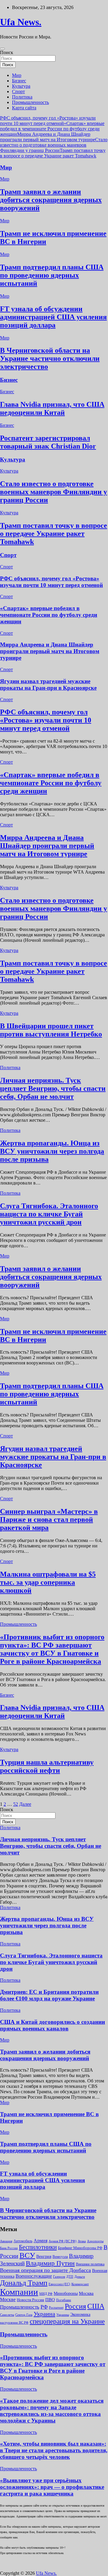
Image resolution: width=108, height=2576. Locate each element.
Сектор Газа (24, 2315)
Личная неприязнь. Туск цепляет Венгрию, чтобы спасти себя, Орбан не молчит (53, 1088)
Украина (44, 2314)
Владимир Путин (50, 2263)
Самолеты (7, 2315)
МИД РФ (46, 2294)
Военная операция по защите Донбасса (45, 2270)
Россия (75, 2306)
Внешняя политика (90, 2264)
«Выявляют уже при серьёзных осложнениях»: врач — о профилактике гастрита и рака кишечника (52, 2487)
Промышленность (30, 102)
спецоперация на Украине (67, 2321)
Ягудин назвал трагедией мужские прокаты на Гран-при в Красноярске (48, 684)
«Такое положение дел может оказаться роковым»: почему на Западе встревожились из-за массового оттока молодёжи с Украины (52, 2411)
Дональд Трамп (24, 2283)
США (96, 2306)
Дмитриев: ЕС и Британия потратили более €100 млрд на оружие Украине (49, 1995)
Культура (21, 86)
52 (16, 1804)
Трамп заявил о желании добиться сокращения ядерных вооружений (51, 200)
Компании (19, 2292)
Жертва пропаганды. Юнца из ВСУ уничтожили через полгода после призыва (52, 1151)
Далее (25, 1804)
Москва (86, 2293)
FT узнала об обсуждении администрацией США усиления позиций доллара (53, 317)
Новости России (30, 2300)
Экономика (80, 2314)
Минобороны (66, 2293)
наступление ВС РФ (14, 2322)
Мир (17, 75)
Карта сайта (24, 108)
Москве (8, 2299)
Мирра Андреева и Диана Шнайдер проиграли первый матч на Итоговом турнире (48, 137)
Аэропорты (95, 2241)
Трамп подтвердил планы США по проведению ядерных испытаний (52, 275)
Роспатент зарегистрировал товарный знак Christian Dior (48, 442)
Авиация (6, 2241)
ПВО (50, 2300)
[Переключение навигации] (2, 49)
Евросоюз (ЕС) (59, 2284)
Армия (40, 2241)
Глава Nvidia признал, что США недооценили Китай (52, 408)
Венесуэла (60, 2257)
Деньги (80, 2276)
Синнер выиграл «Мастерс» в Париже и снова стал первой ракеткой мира (49, 1519)
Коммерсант (80, 2284)
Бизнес (19, 81)
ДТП (70, 2276)
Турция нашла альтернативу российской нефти (47, 1766)
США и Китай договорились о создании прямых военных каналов (52, 2025)
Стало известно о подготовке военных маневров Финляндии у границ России (54, 145)
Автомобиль (23, 2241)
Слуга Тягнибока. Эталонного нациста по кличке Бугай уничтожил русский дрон (49, 1214)
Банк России (9, 2248)
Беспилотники (38, 2247)
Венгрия (44, 2257)
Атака (82, 2241)
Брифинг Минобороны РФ (80, 2248)
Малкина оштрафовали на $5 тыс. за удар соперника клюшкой (48, 1582)
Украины (63, 2315)
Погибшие (64, 2300)
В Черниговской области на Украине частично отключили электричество (50, 358)
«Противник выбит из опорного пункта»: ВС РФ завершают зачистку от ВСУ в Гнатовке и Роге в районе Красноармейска (52, 1649)
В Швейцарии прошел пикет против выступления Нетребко (51, 1030)
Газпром (59, 2276)
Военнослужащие (34, 2276)
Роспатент (56, 2308)
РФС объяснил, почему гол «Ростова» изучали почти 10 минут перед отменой (48, 121)
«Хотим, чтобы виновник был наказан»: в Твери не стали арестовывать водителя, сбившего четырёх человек (54, 2450)
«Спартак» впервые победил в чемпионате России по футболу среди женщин (52, 129)
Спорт (18, 91)
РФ (44, 2307)
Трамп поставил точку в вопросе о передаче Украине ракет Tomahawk (53, 153)
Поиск (7, 52)
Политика (22, 97)
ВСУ (27, 2255)
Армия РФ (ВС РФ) (63, 2241)
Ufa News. (21, 22)
